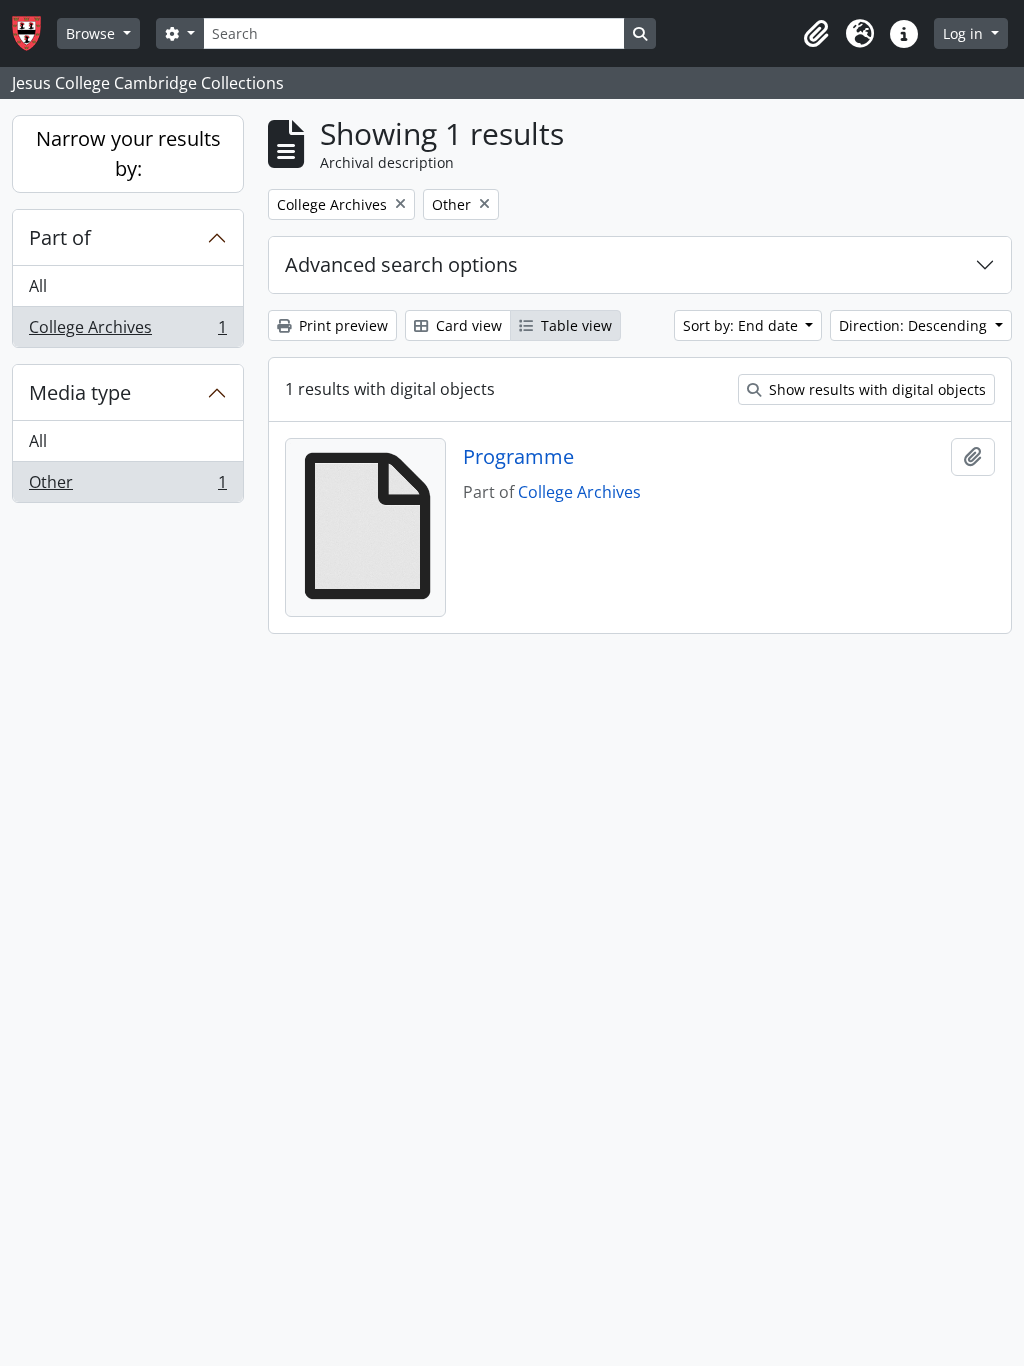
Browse (92, 33)
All (38, 286)
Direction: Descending (915, 325)
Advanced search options (401, 264)
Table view (574, 325)
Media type (80, 392)
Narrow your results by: (128, 153)
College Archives (127, 331)
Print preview (341, 325)
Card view (467, 325)
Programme (518, 457)
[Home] (34, 33)
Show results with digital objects (875, 389)
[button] (816, 34)
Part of (60, 237)
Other (127, 486)
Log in (965, 33)
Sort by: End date (742, 325)
